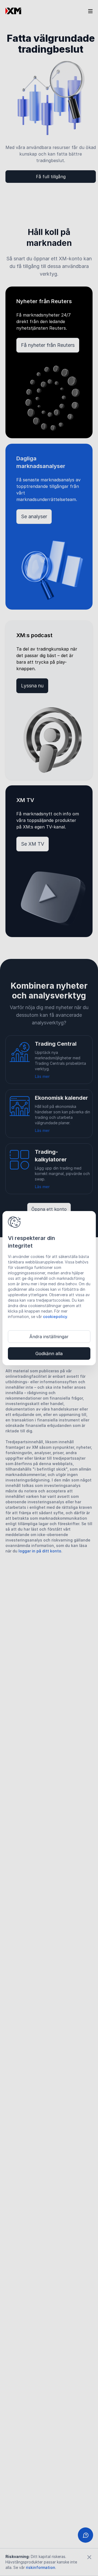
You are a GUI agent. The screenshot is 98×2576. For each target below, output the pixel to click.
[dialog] (49, 1288)
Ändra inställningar (49, 1337)
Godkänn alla (49, 1353)
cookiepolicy (55, 1317)
